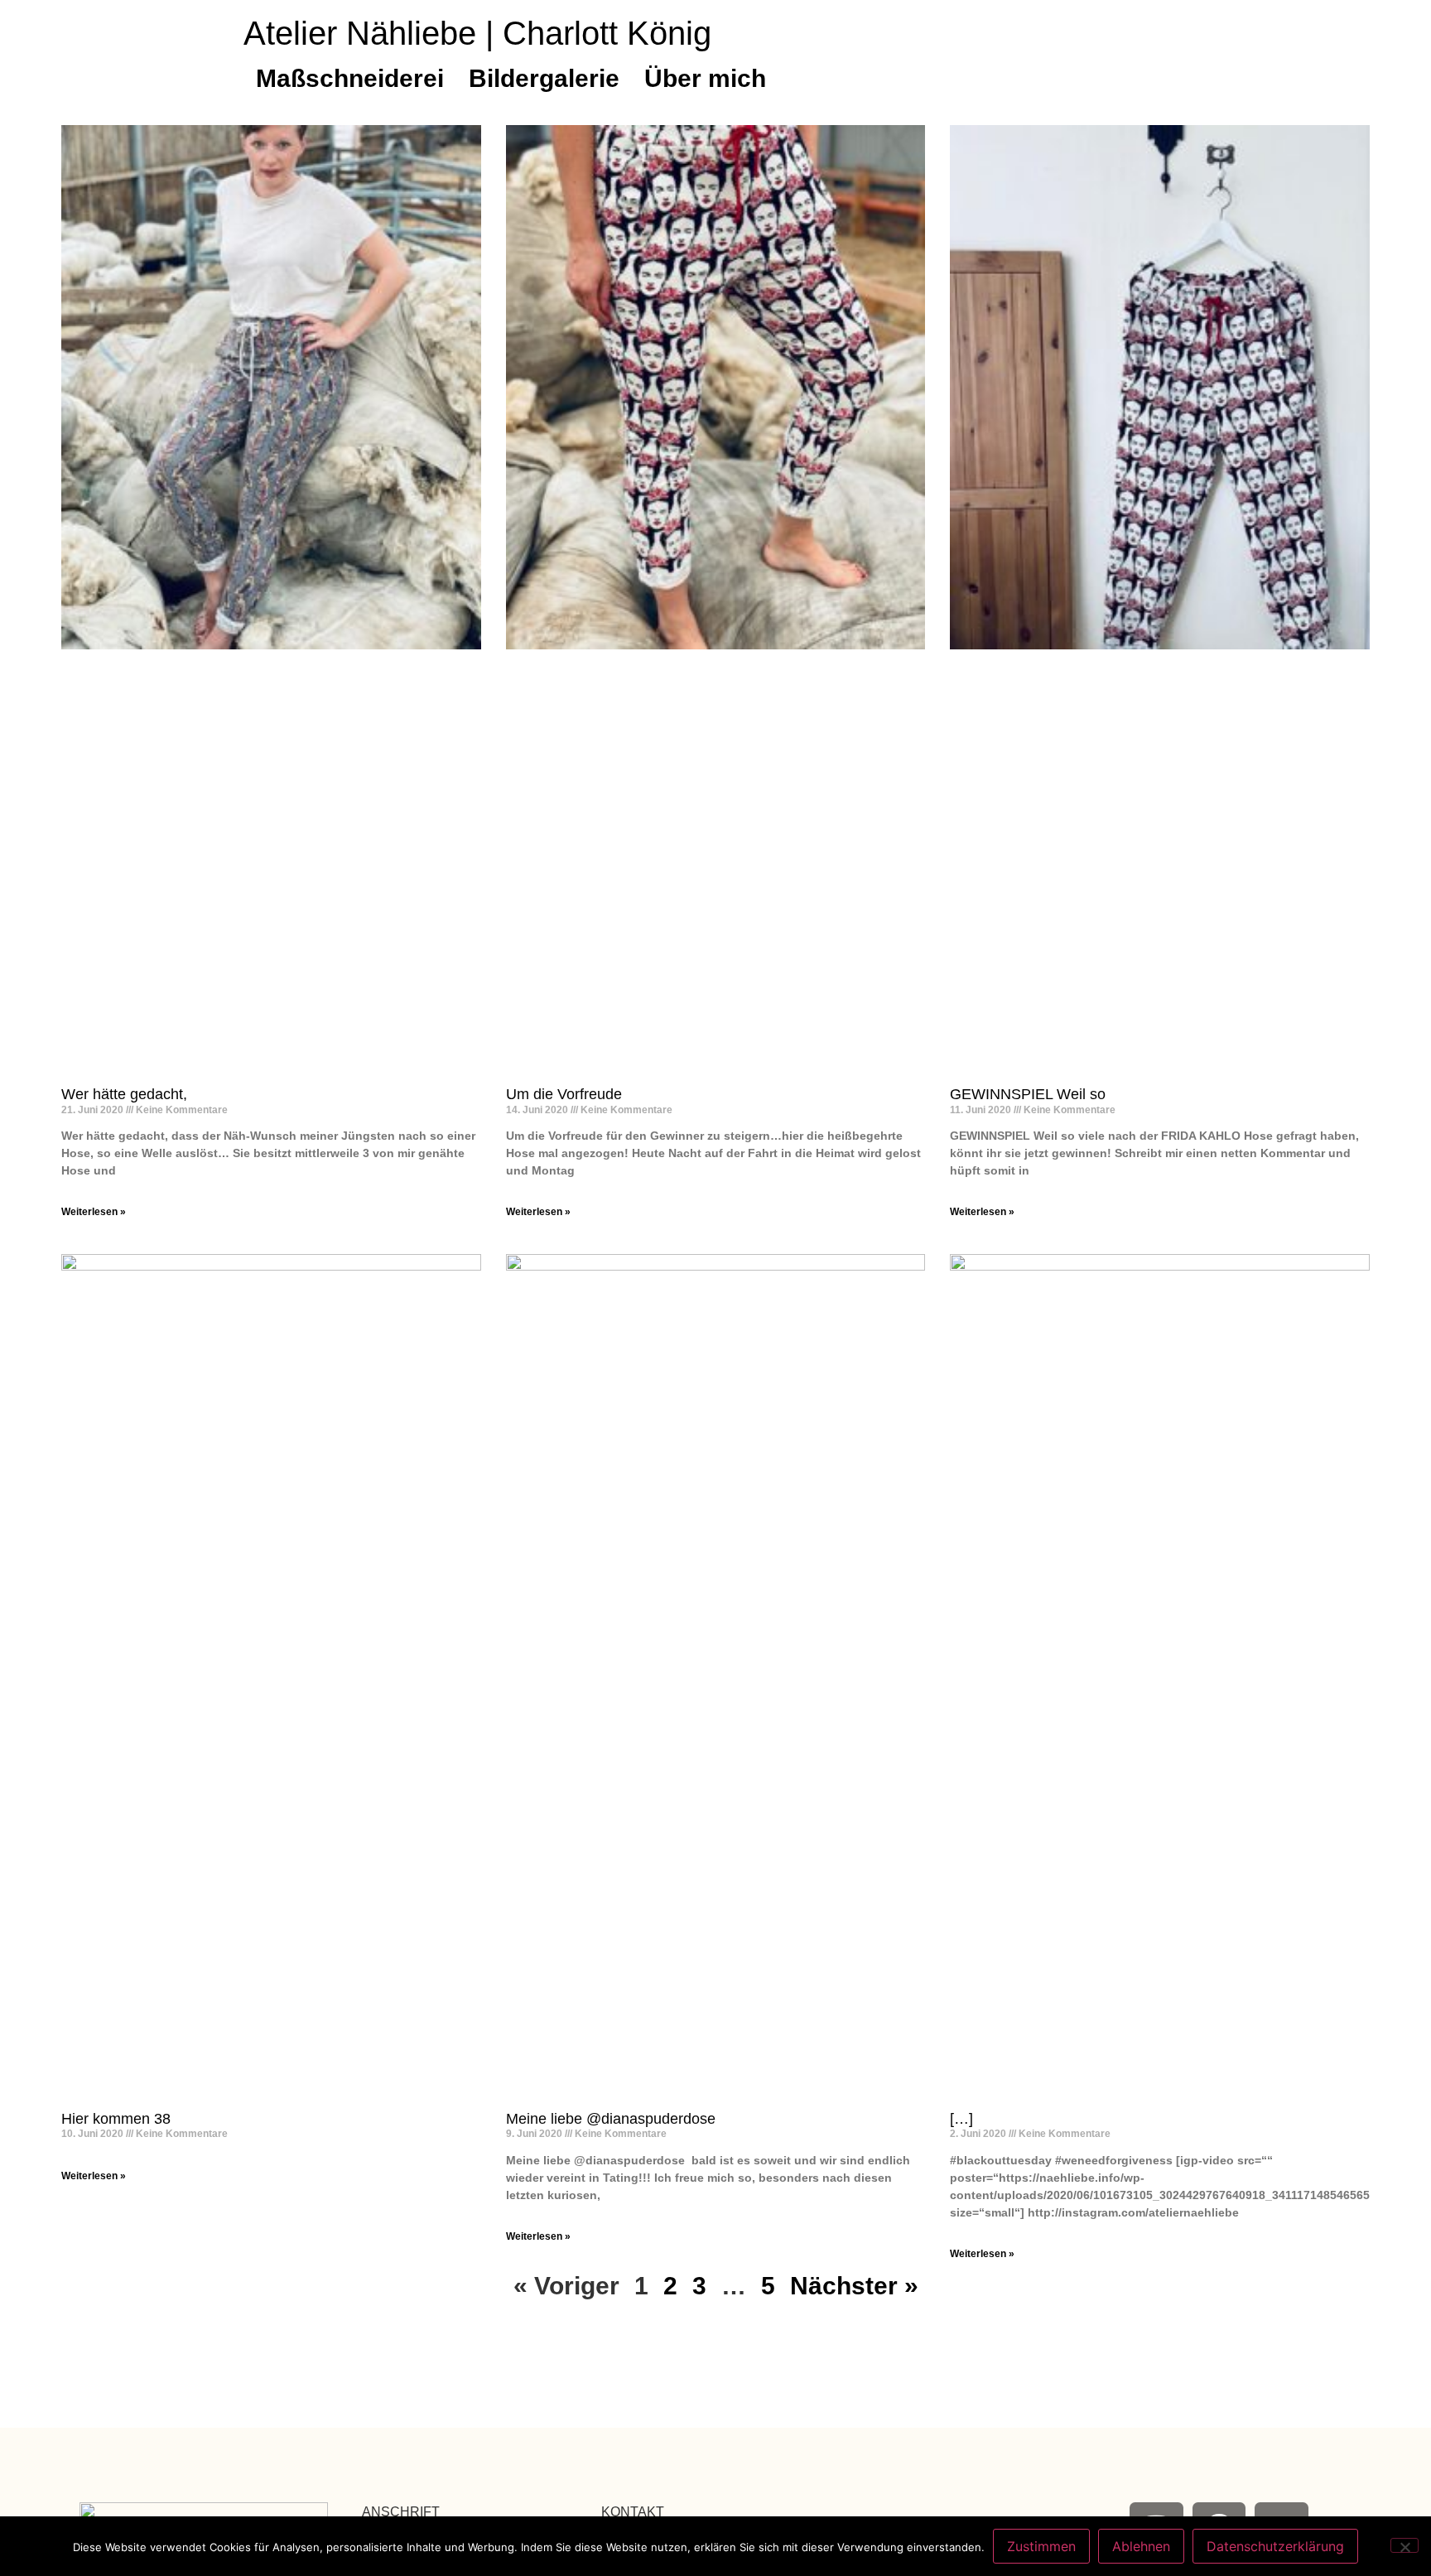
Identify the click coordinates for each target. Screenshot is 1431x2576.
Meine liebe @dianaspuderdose (611, 2119)
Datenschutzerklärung (1275, 2546)
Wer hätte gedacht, (124, 1094)
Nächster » (854, 2286)
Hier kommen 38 (116, 2119)
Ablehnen (1141, 2546)
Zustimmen (1041, 2546)
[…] (961, 2119)
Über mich (705, 78)
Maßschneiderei (350, 78)
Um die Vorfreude (564, 1094)
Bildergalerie (544, 78)
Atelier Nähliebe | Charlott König (477, 33)
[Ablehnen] (1404, 2545)
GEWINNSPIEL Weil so (1028, 1094)
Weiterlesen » (94, 1212)
